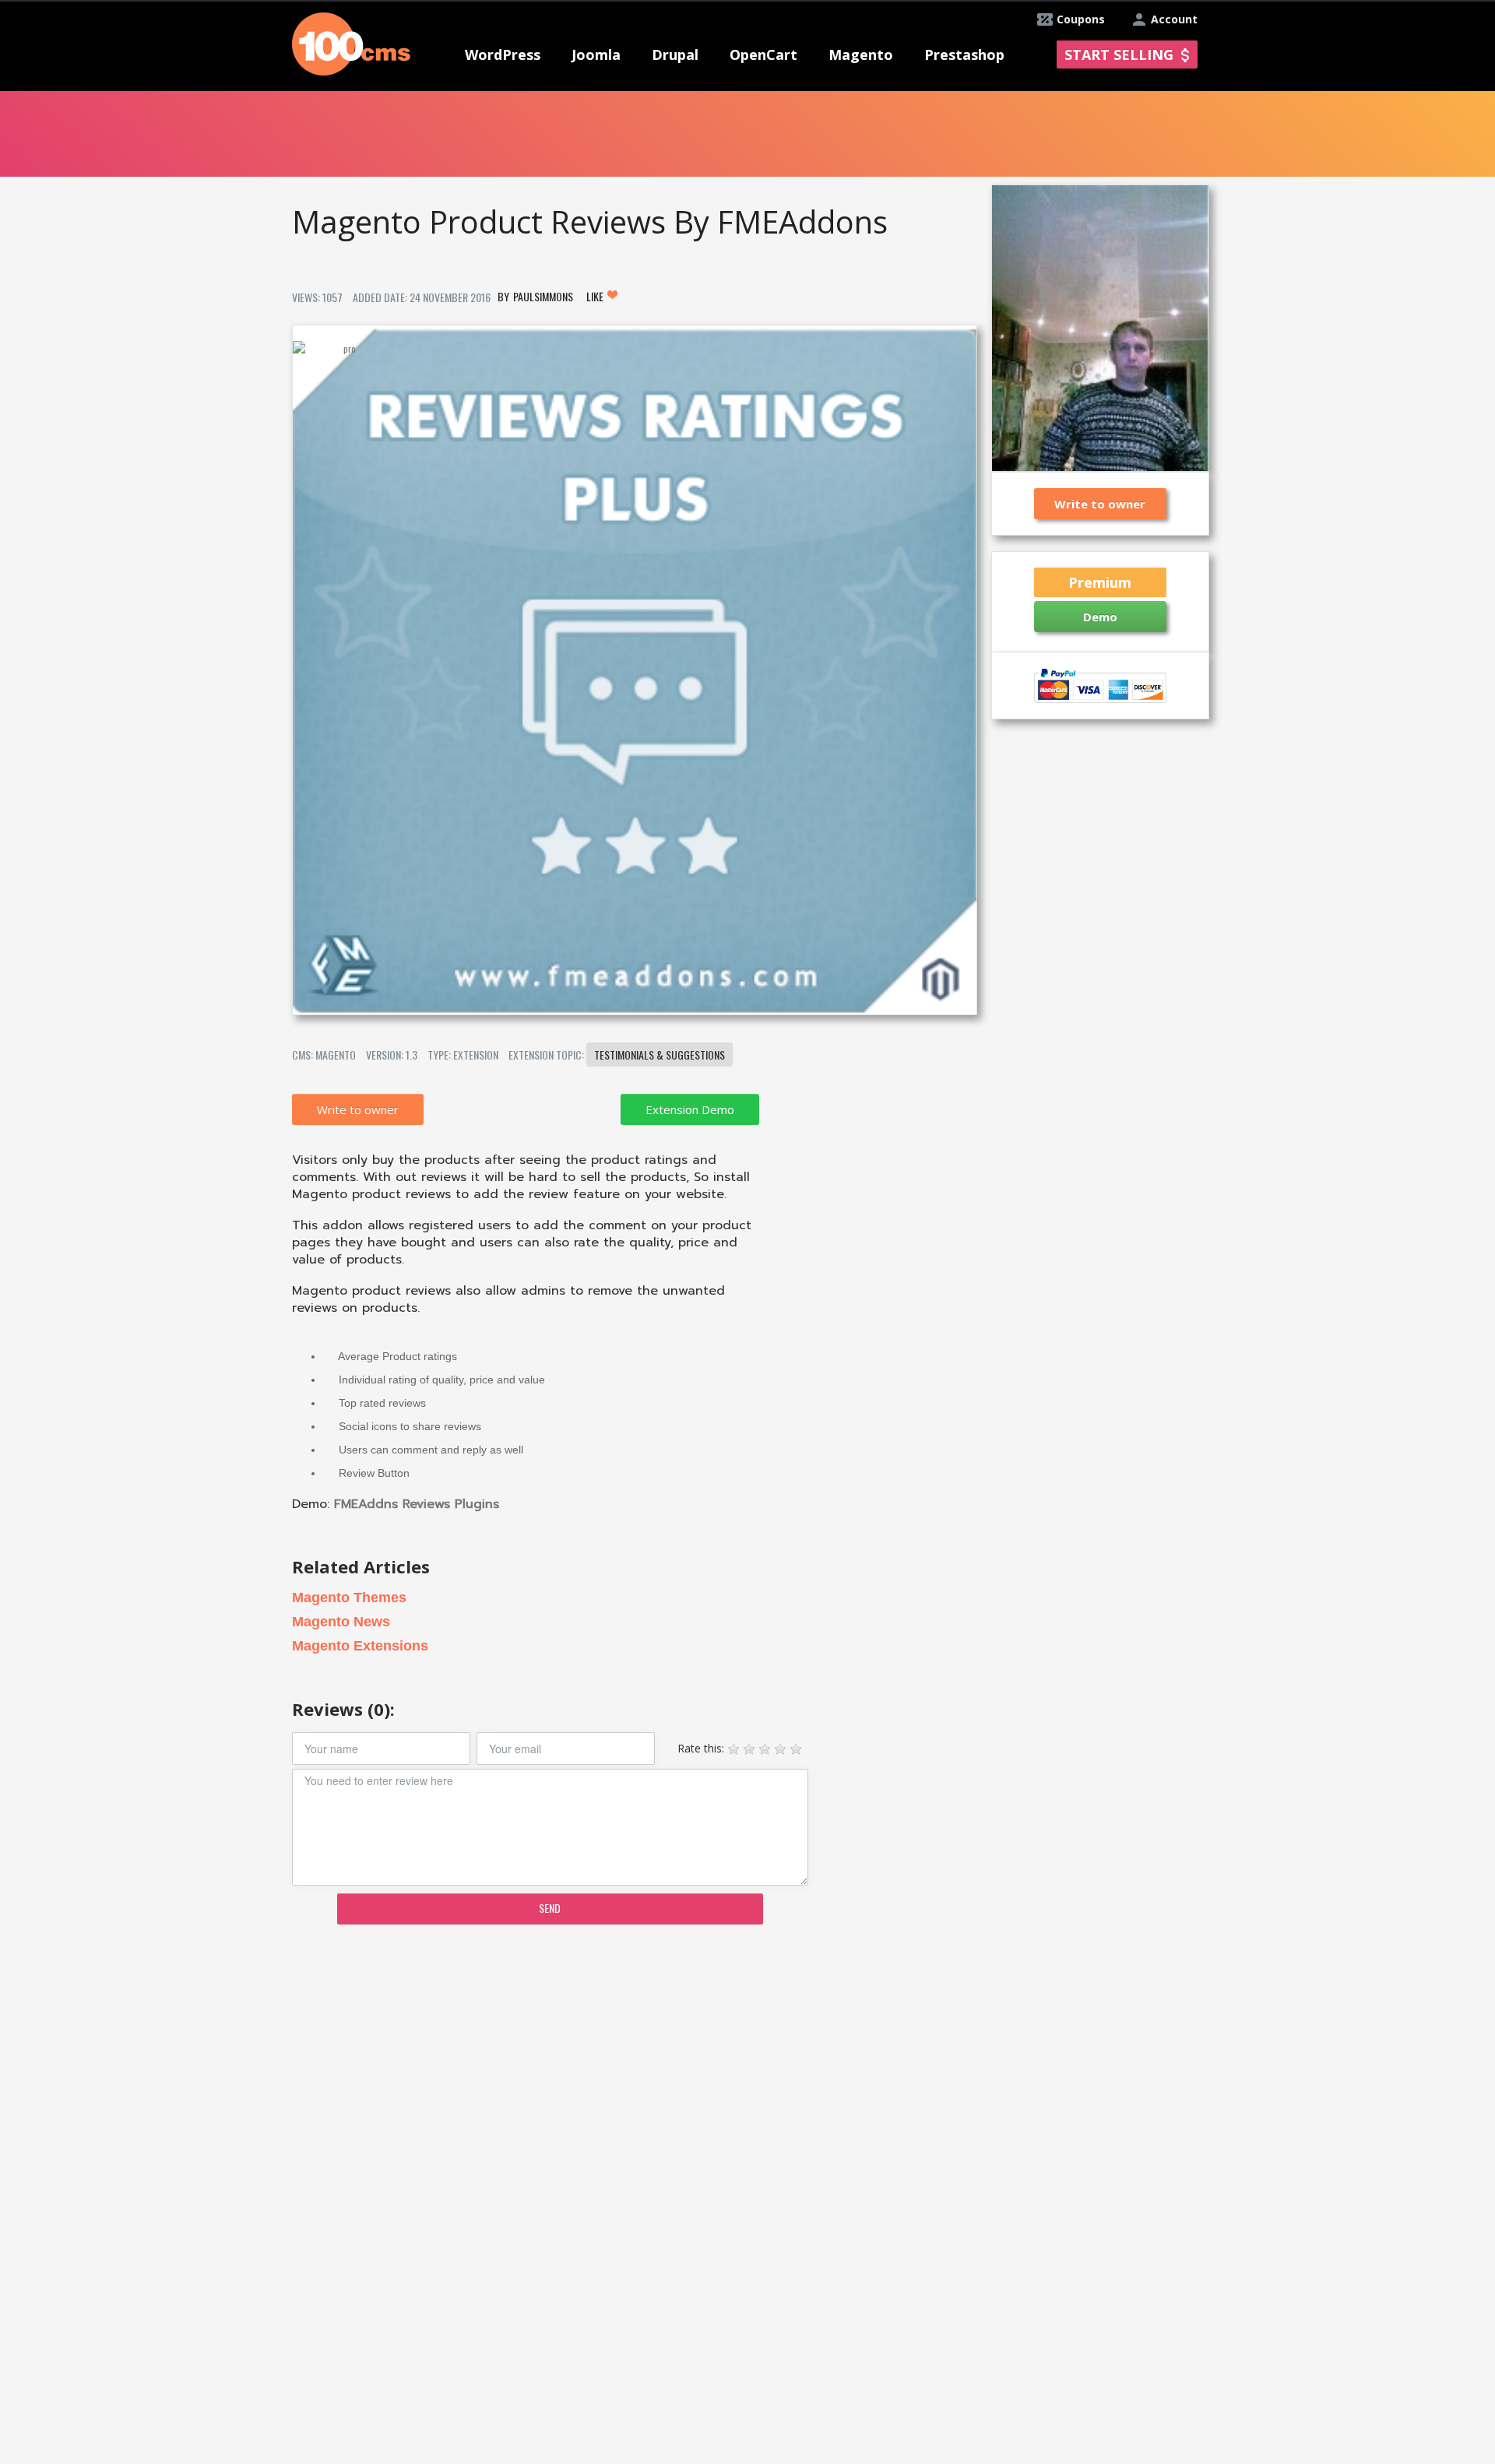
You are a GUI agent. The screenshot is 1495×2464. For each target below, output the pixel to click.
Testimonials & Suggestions (660, 1054)
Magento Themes (349, 1598)
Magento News (341, 1622)
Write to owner (358, 1109)
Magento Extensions (360, 1646)
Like (596, 296)
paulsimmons (543, 296)
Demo (1100, 617)
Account (1174, 19)
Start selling (1119, 54)
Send (550, 1908)
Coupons (1081, 19)
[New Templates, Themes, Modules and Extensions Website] (351, 42)
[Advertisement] (634, 2058)
